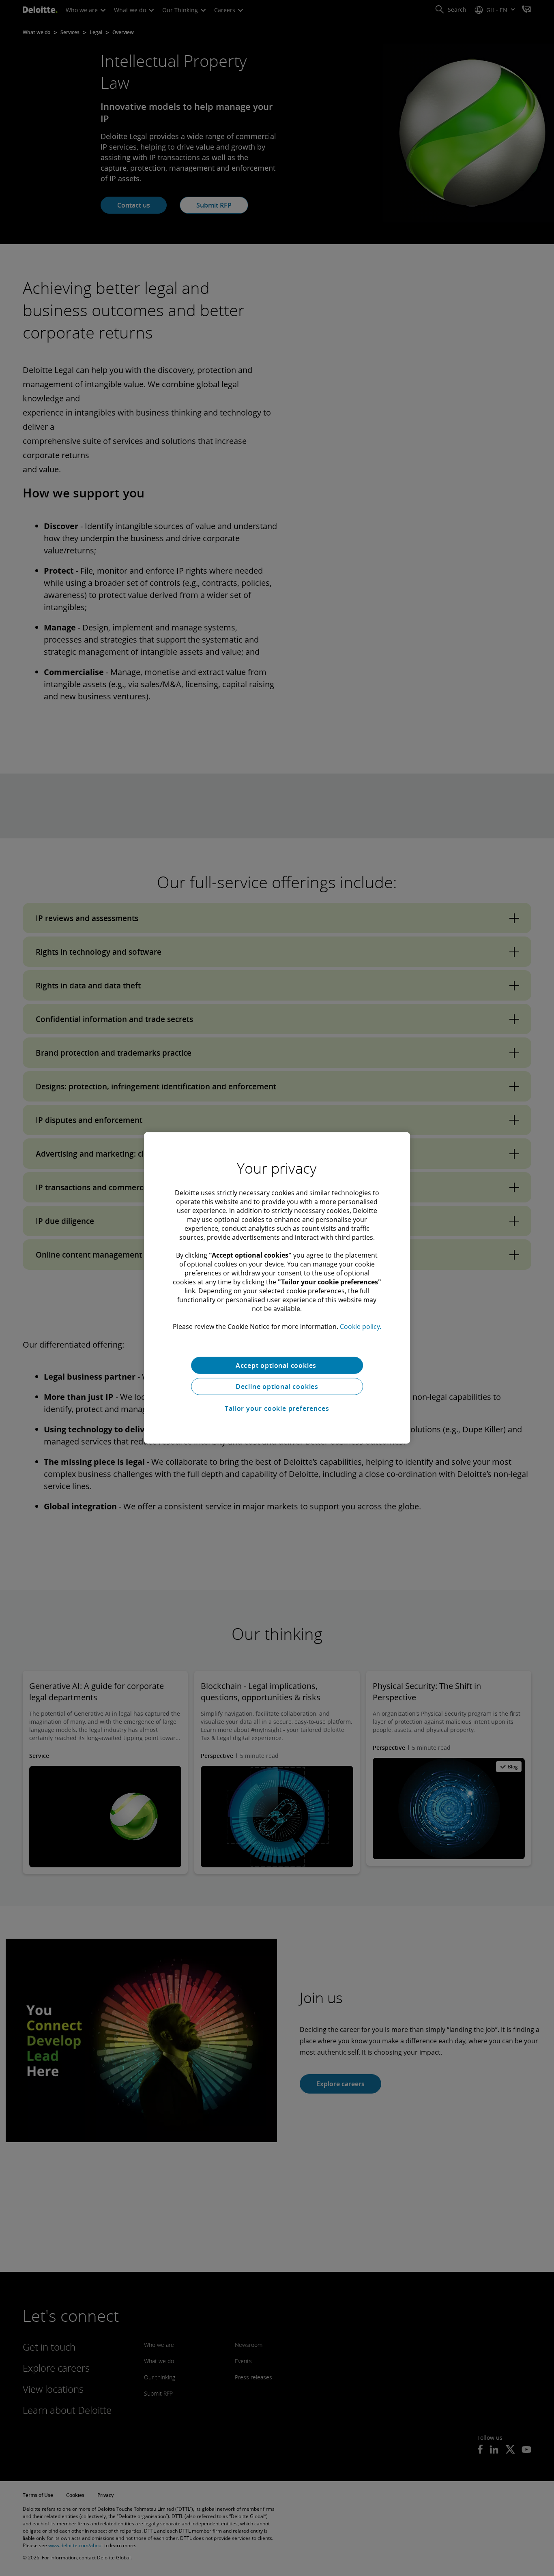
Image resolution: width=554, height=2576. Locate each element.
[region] (277, 1288)
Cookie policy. (361, 1327)
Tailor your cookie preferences (277, 1408)
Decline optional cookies (277, 1387)
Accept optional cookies (277, 1365)
